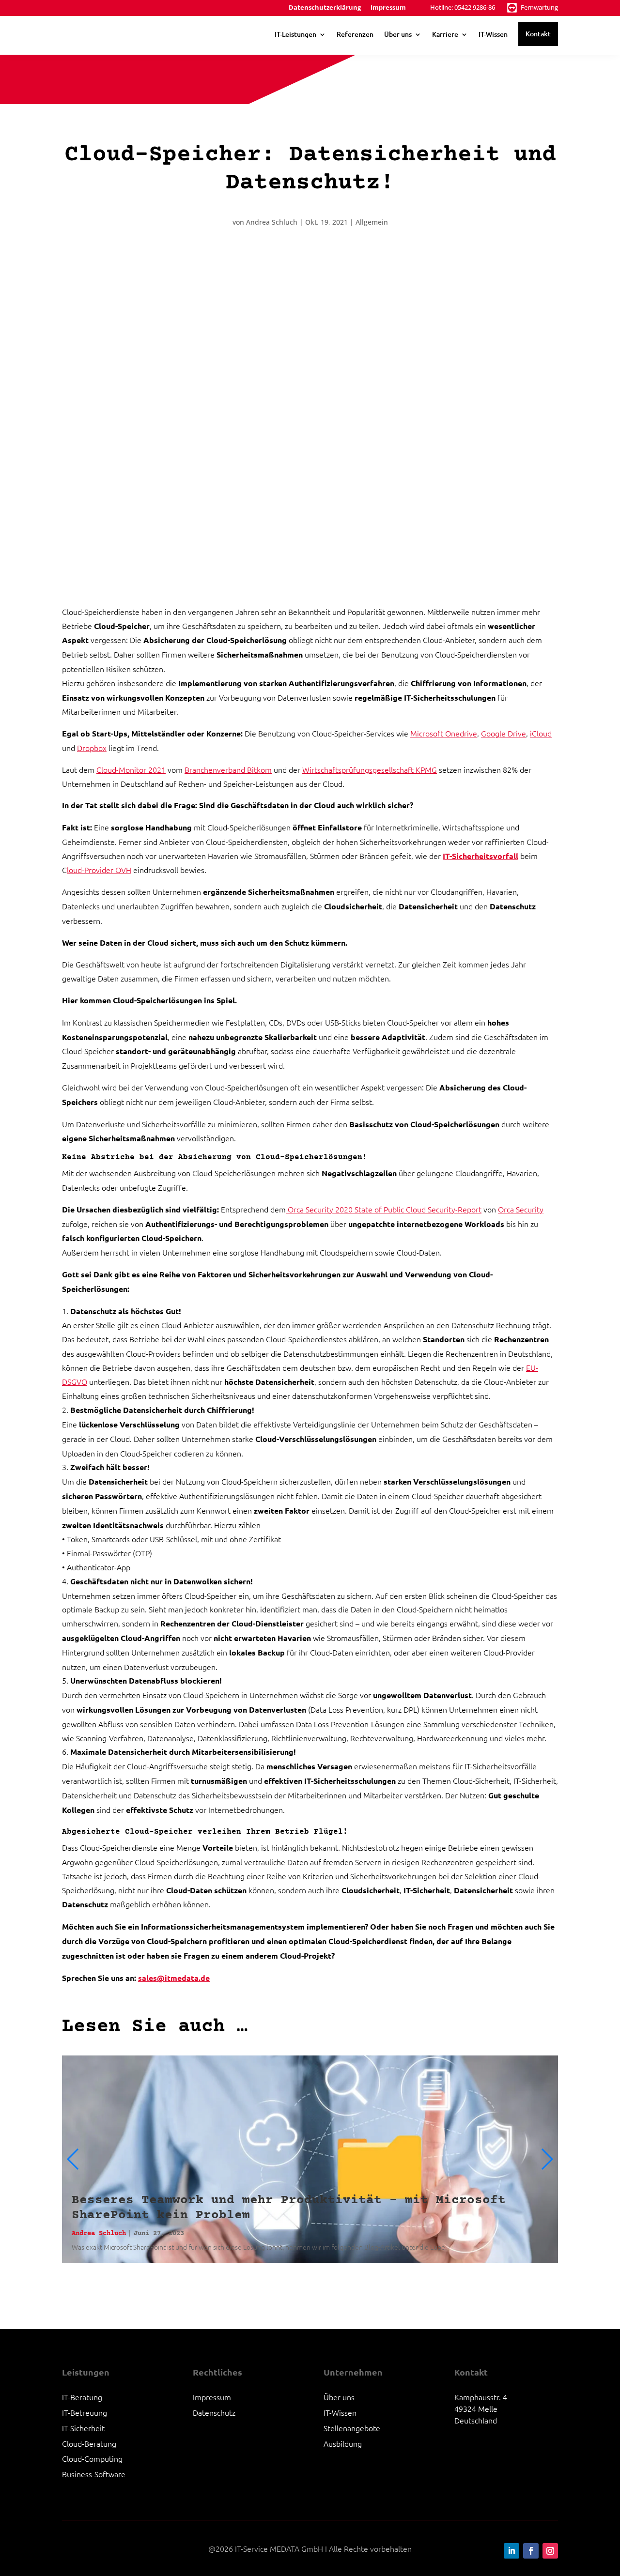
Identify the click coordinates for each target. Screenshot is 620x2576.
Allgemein (372, 222)
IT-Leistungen (295, 34)
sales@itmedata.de (174, 1978)
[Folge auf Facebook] (531, 2551)
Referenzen (355, 34)
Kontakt (538, 34)
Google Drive (504, 733)
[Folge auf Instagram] (550, 2551)
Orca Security (521, 1209)
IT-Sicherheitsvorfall (480, 856)
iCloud (541, 733)
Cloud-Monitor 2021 (131, 769)
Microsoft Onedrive (444, 733)
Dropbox (92, 748)
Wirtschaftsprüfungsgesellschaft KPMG (370, 769)
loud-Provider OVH (99, 870)
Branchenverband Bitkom (228, 769)
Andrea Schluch (272, 222)
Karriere (445, 34)
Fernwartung (539, 7)
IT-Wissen (493, 34)
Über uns (398, 34)
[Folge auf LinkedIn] (511, 2551)
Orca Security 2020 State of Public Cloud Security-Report (384, 1209)
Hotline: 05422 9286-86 (463, 7)
